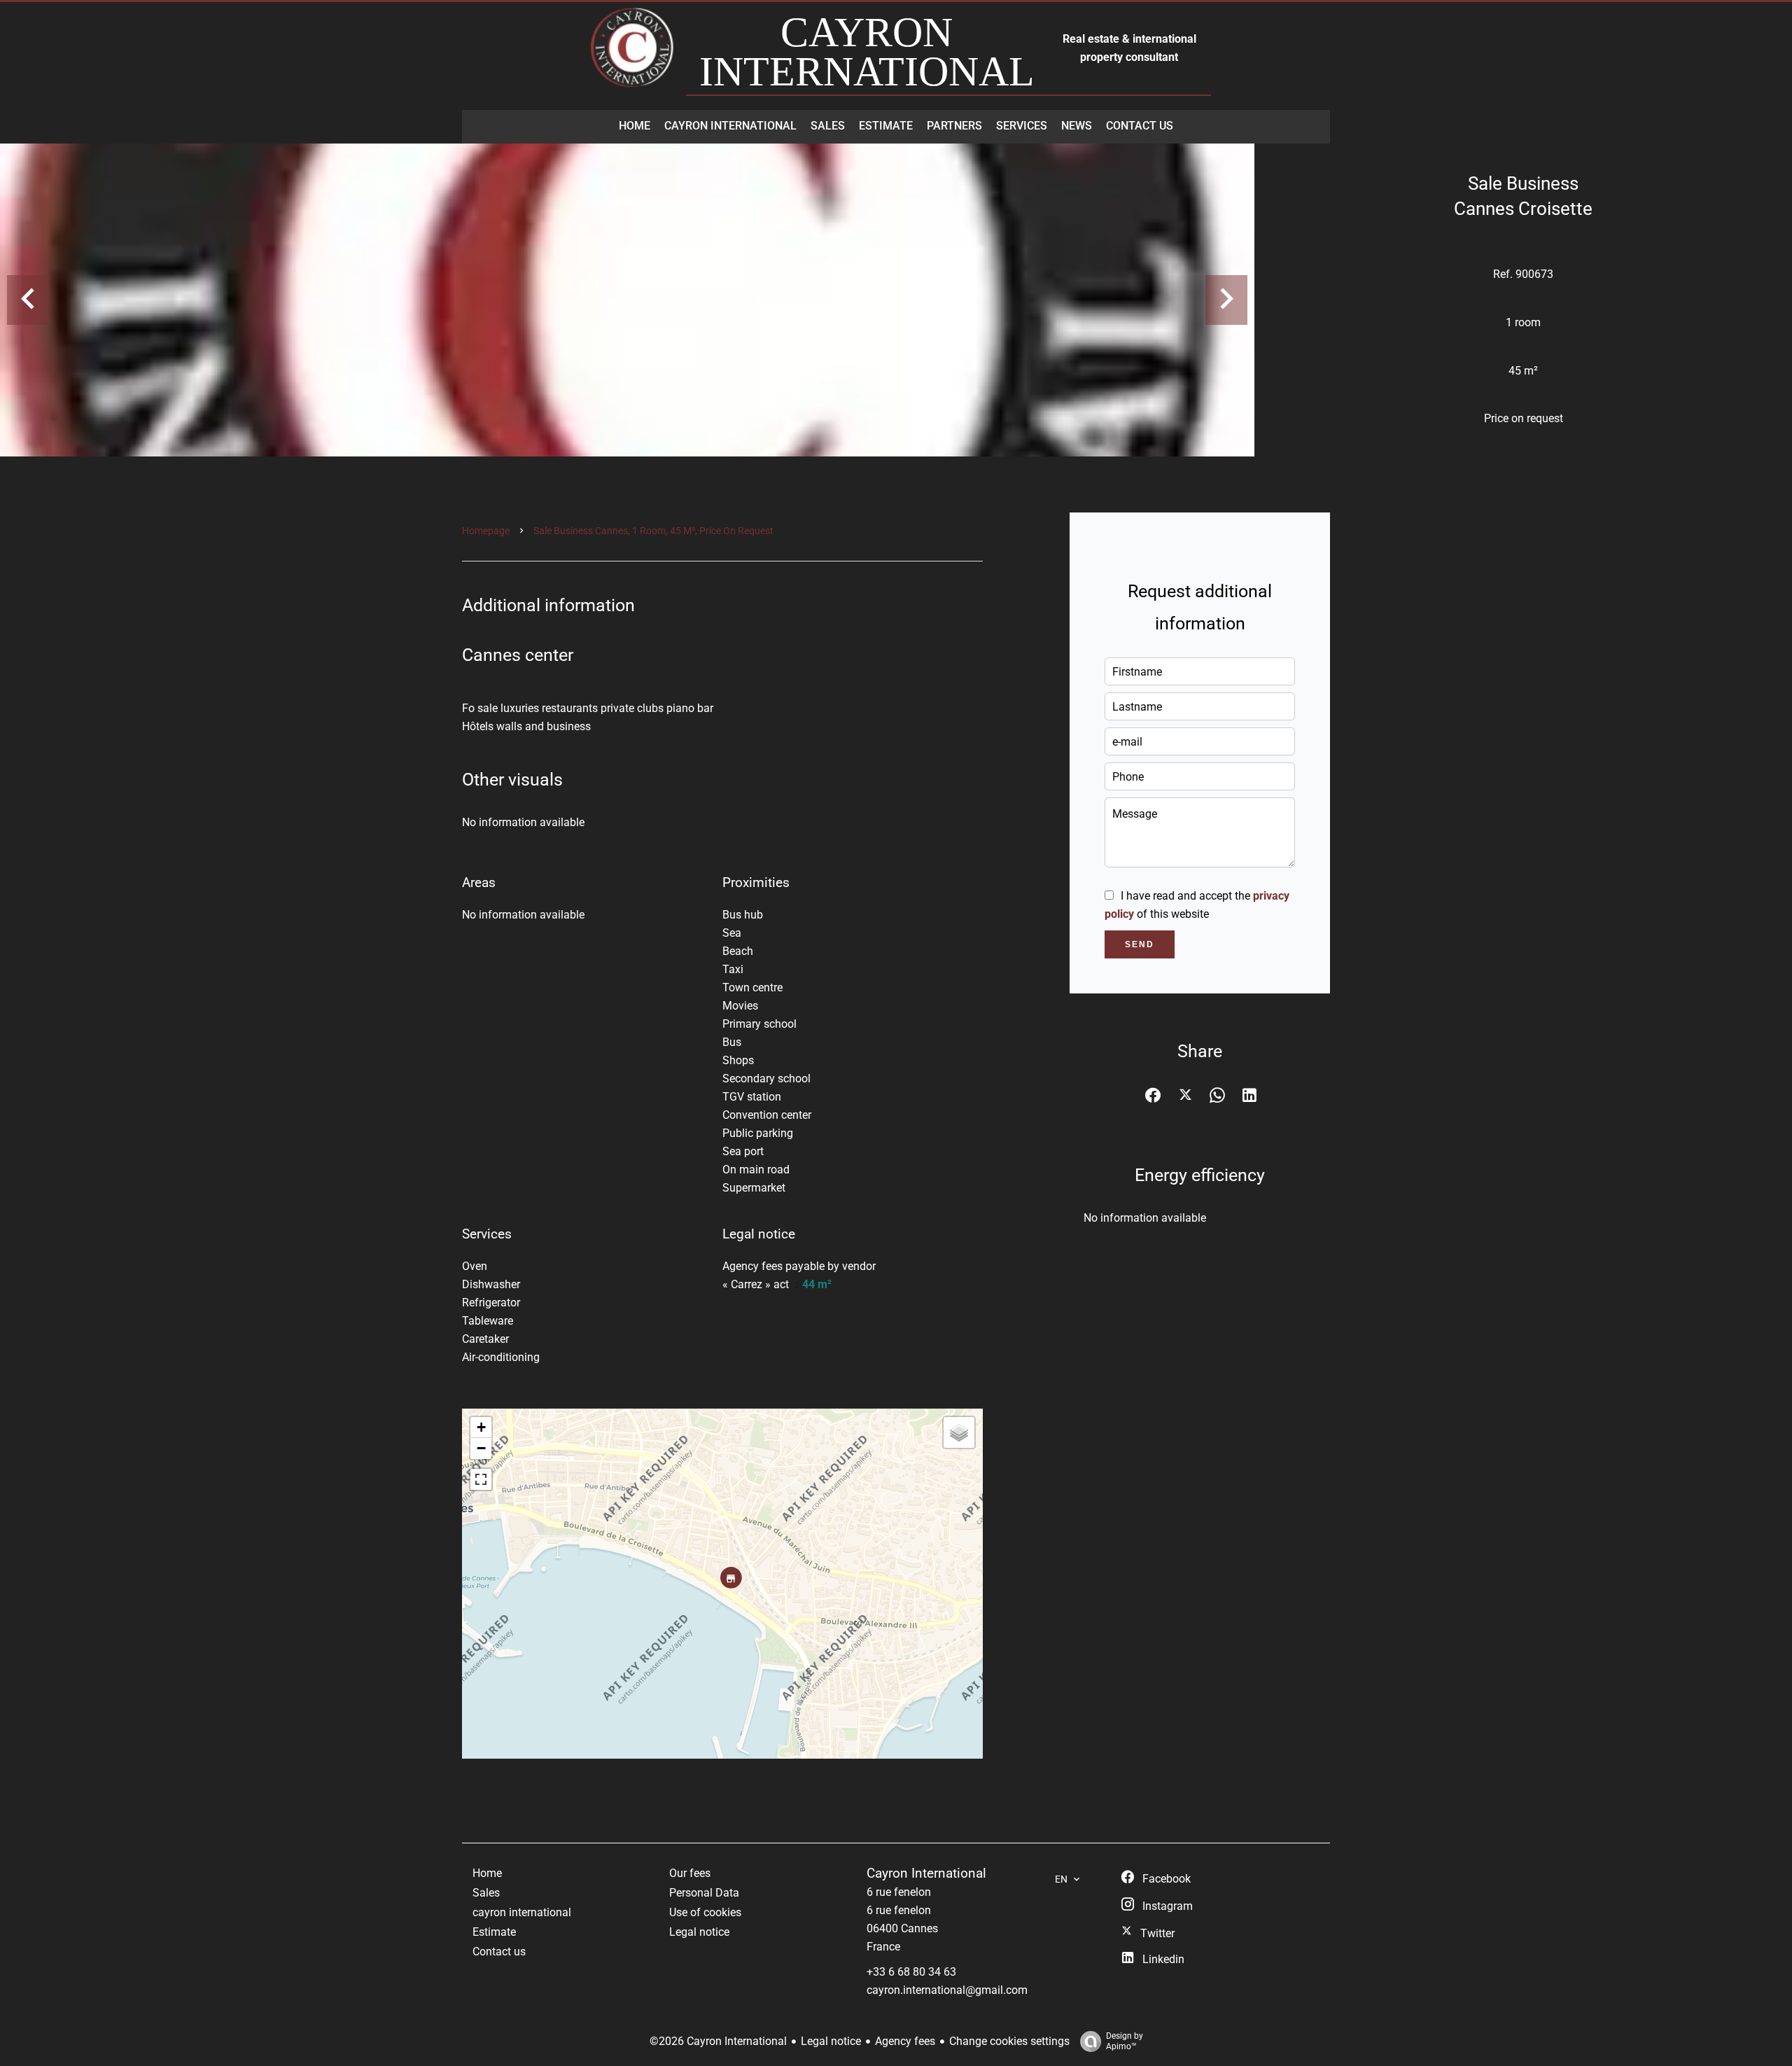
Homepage (486, 531)
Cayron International (926, 1873)
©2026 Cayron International (718, 2041)
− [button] (481, 1448)
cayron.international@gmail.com (947, 1990)
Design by (1125, 2041)
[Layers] (959, 1432)
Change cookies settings (1009, 2041)
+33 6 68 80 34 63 (911, 1972)
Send (1140, 944)
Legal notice (831, 2041)
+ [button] (481, 1427)
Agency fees (905, 2041)
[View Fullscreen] (481, 1479)
